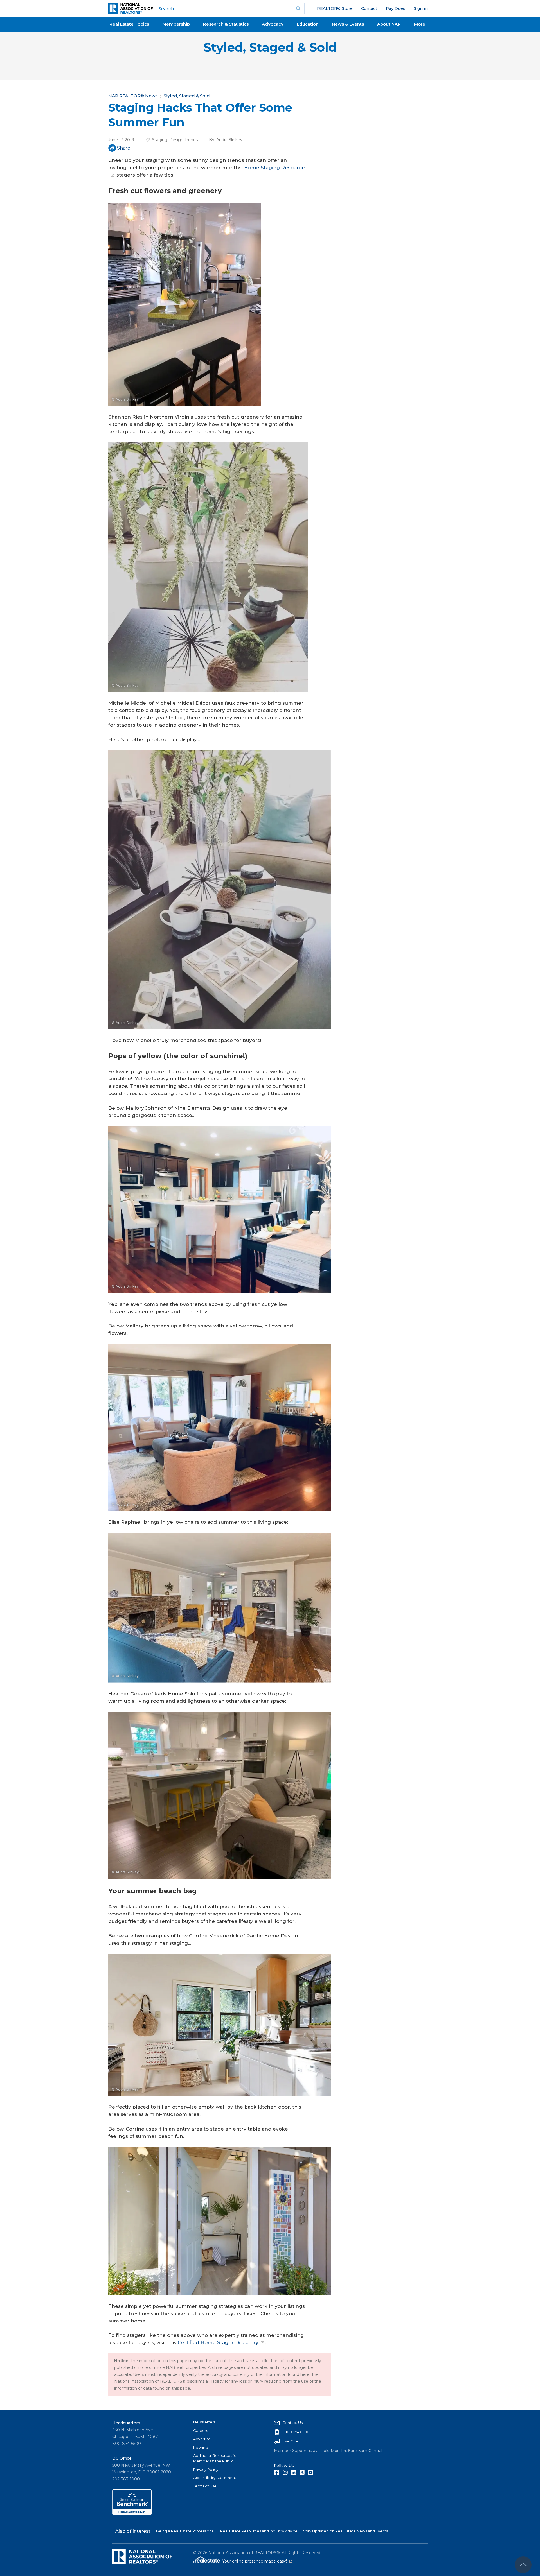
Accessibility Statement (215, 2478)
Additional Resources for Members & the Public (216, 2458)
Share (124, 148)
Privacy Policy (206, 2469)
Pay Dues (396, 8)
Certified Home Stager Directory (218, 2342)
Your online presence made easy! (257, 2561)
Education (308, 24)
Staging (160, 140)
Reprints (201, 2447)
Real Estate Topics (129, 24)
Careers (201, 2430)
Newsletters (204, 2422)
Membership (176, 24)
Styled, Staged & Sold (270, 47)
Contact (369, 8)
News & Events (348, 24)
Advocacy (273, 24)
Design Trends (184, 140)
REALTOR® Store (335, 8)
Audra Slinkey (229, 140)
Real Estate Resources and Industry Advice (259, 2531)
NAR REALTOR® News (133, 96)
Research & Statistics (226, 24)
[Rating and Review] (132, 2514)
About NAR (389, 24)
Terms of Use (205, 2486)
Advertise (202, 2439)
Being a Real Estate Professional (185, 2531)
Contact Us (292, 2423)
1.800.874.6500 (296, 2432)
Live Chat (291, 2441)
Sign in (421, 8)
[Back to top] (523, 2565)
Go (298, 9)
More (420, 24)
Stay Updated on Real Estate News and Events (346, 2531)
